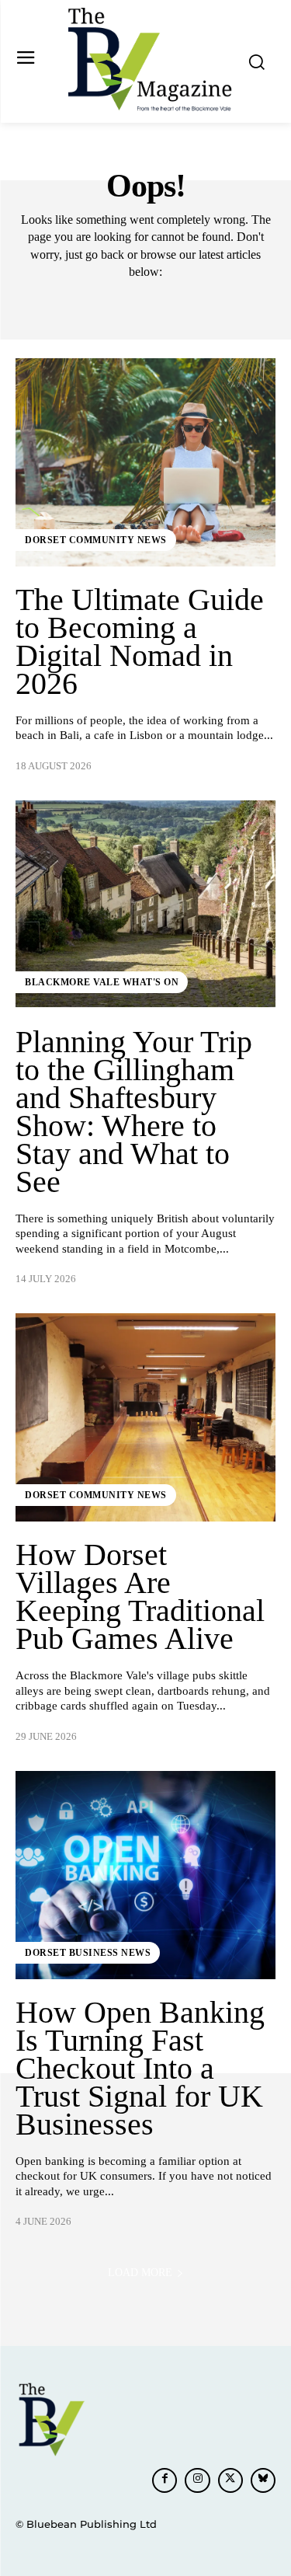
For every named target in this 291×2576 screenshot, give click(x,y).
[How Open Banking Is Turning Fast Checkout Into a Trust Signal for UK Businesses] (145, 1875)
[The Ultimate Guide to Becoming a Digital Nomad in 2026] (145, 462)
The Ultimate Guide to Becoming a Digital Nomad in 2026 (140, 641)
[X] (230, 2480)
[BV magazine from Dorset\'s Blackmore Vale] (149, 60)
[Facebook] (165, 2480)
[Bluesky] (263, 2480)
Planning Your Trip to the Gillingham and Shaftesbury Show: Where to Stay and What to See (134, 1112)
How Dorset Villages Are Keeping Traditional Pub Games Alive (140, 1596)
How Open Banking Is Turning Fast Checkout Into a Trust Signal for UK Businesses (140, 2068)
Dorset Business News (88, 1953)
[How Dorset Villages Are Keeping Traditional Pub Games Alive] (145, 1417)
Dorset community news (96, 540)
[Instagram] (197, 2480)
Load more (140, 2273)
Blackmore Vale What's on (102, 982)
